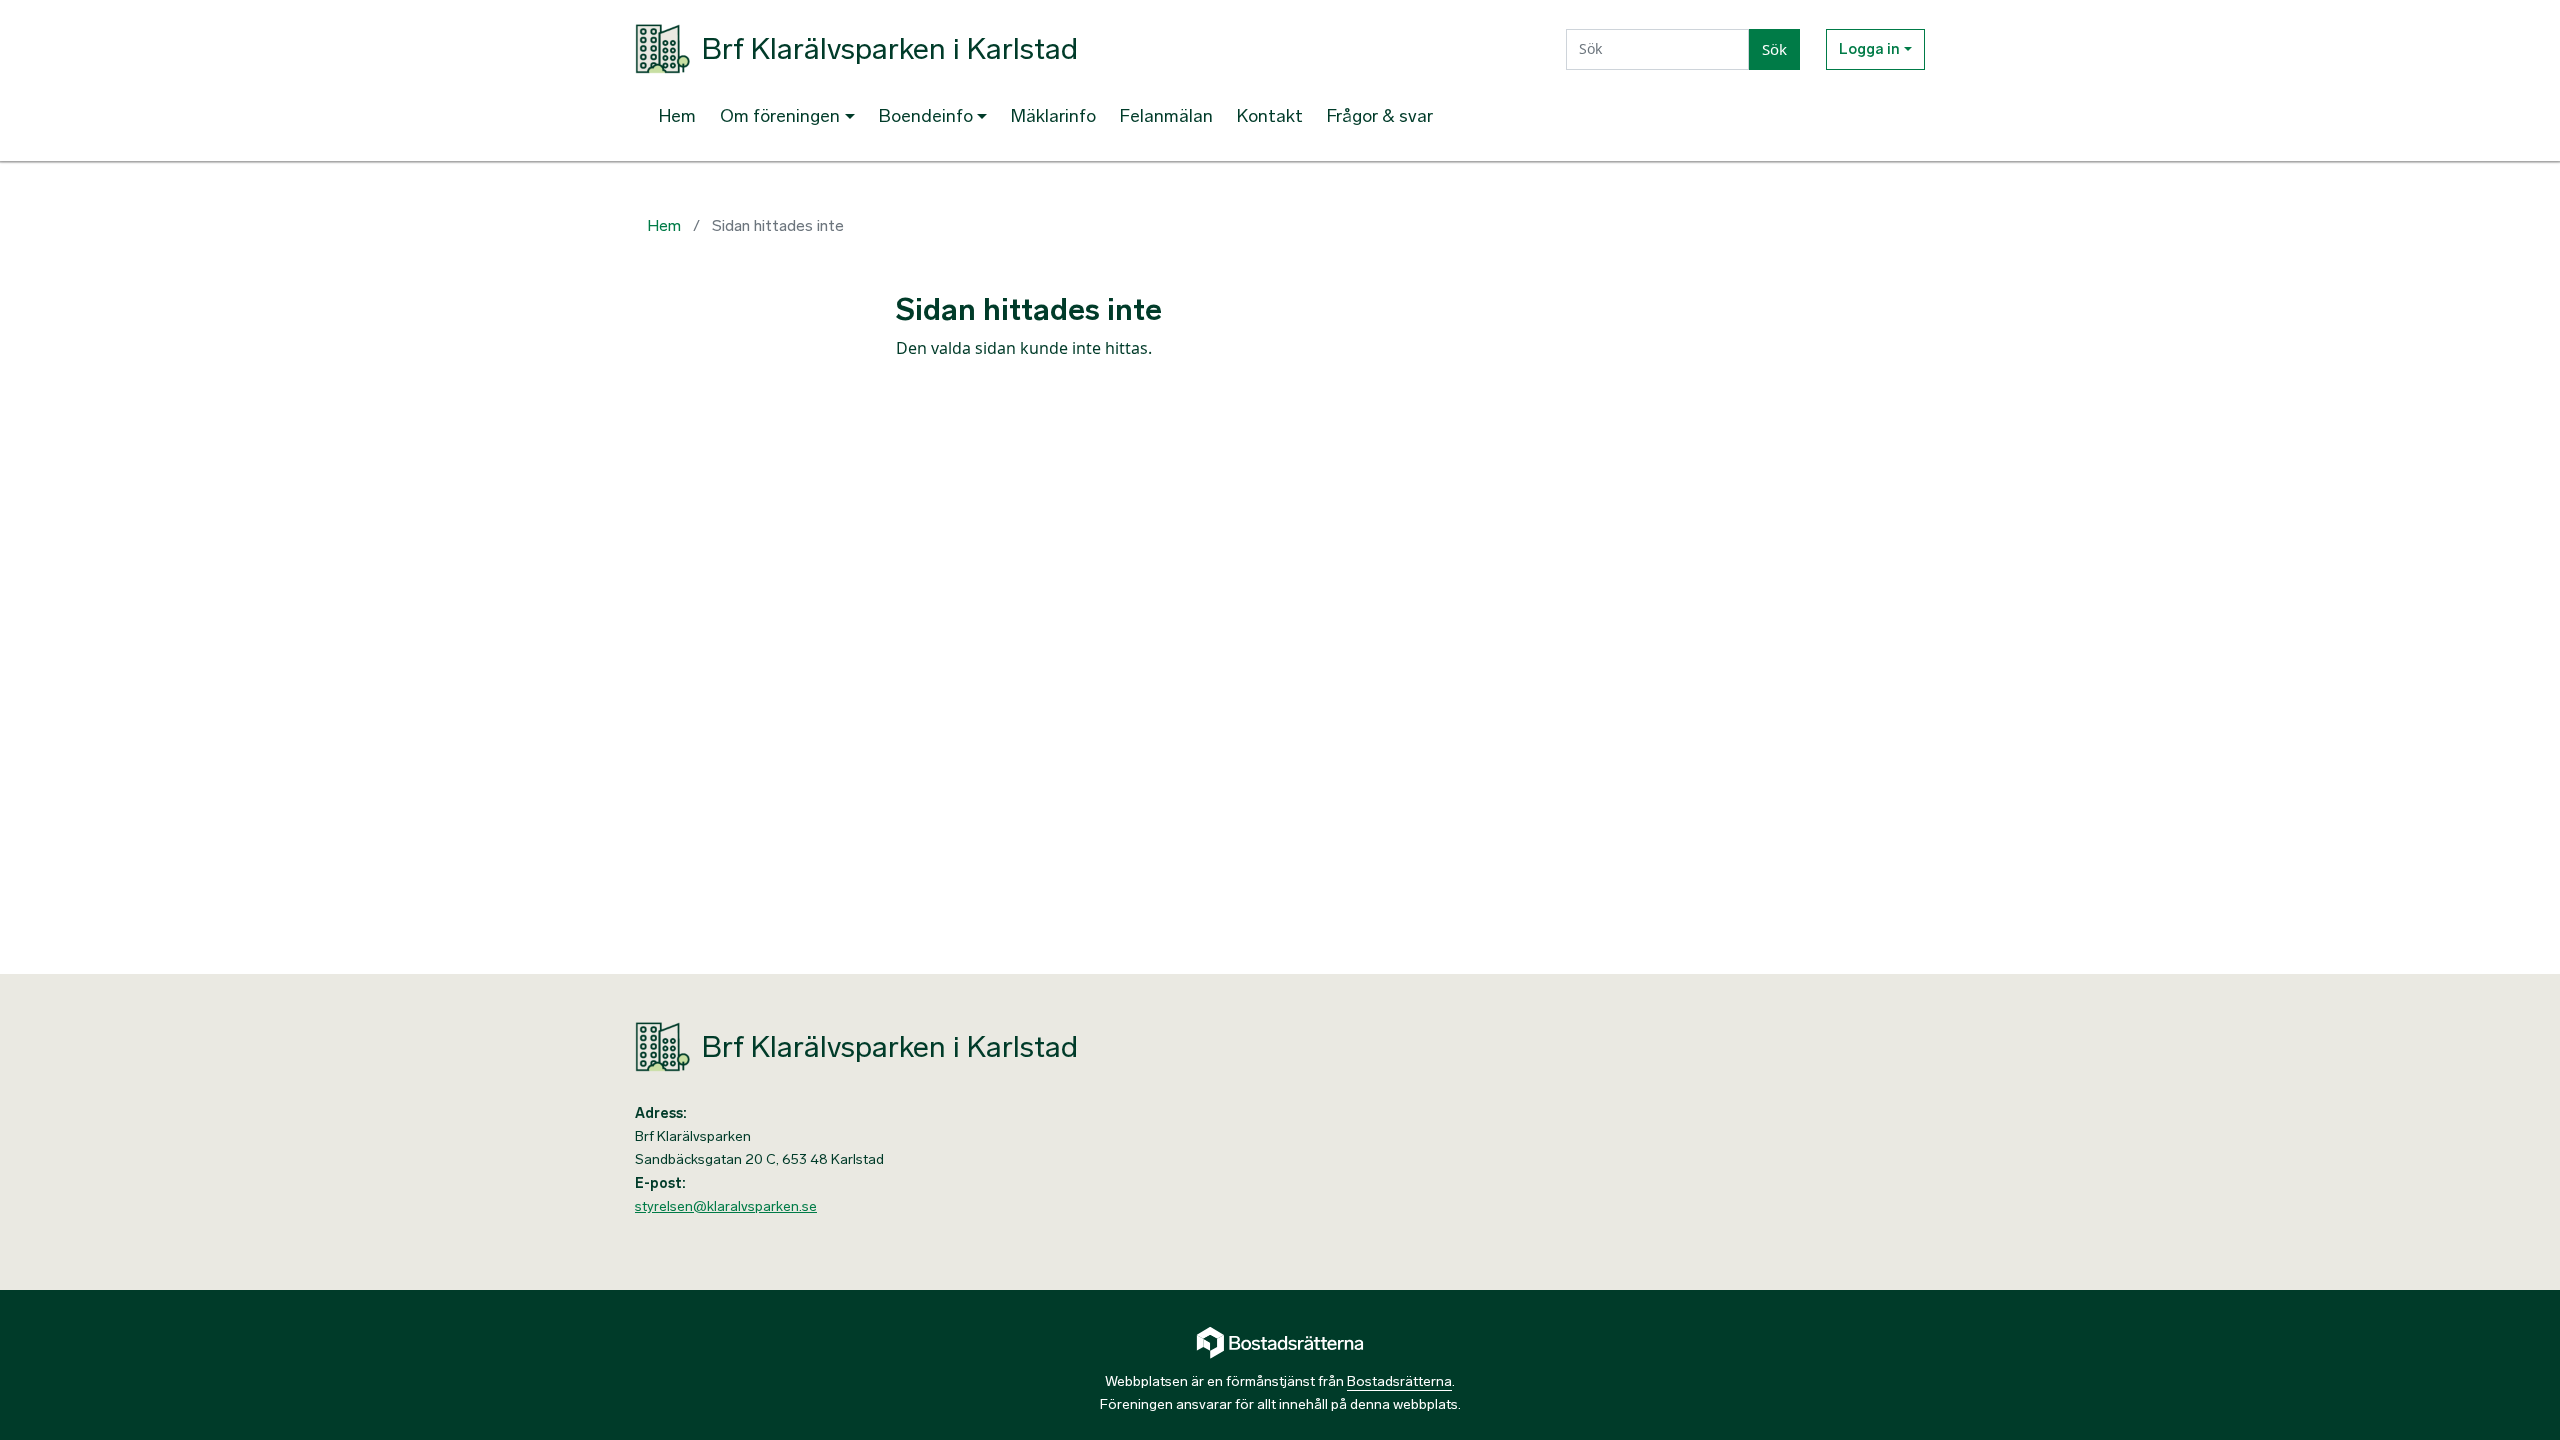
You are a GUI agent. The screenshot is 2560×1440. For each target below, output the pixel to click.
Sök (1774, 49)
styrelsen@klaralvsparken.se (726, 1206)
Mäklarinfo (1053, 116)
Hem (677, 116)
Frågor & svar (1380, 116)
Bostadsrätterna (1399, 1381)
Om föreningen (780, 116)
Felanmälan (1166, 116)
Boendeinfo (926, 116)
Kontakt (1270, 116)
